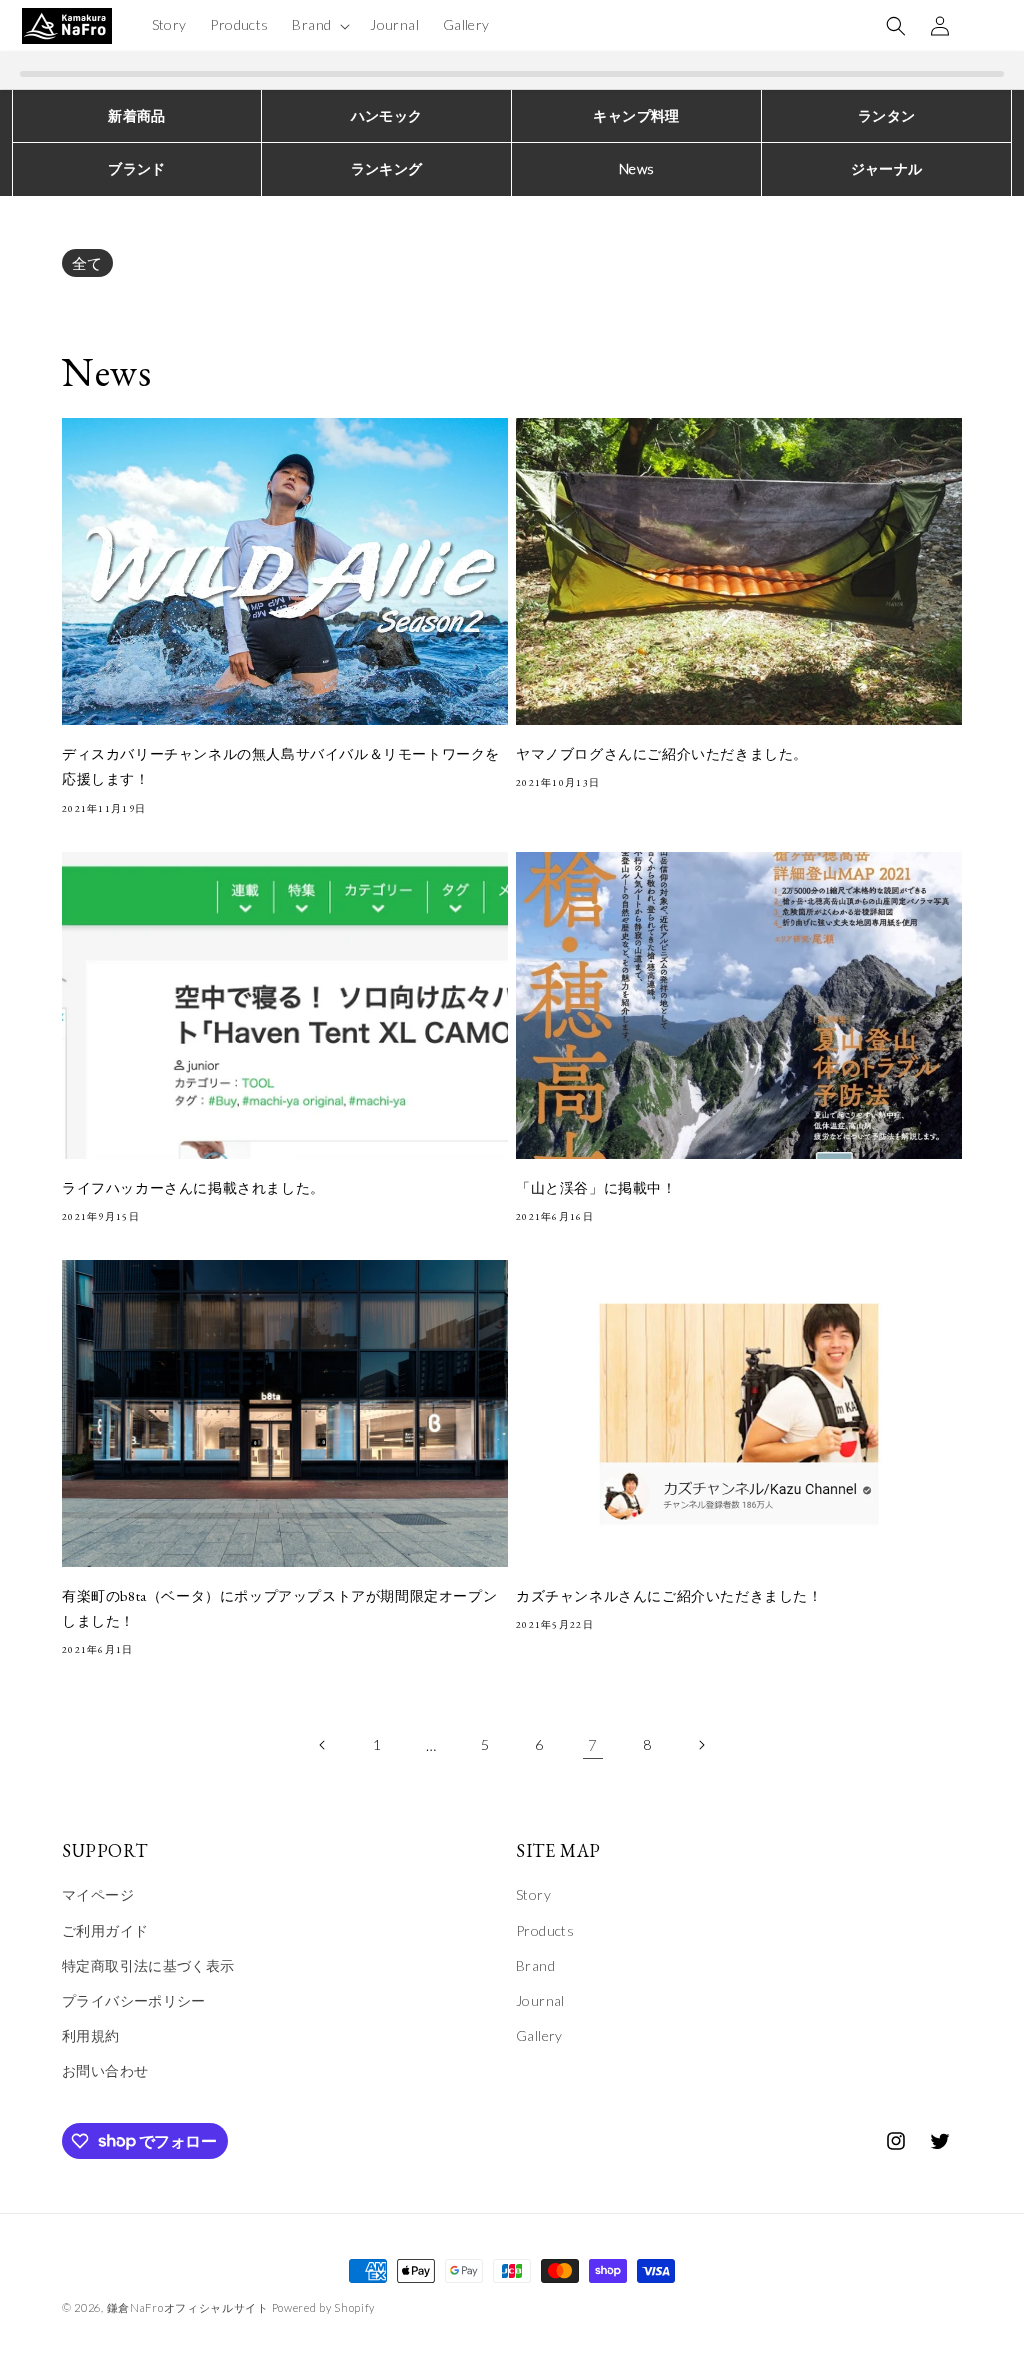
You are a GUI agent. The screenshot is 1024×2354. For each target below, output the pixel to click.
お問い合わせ (105, 2070)
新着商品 (137, 115)
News (637, 168)
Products (545, 1930)
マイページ (98, 1894)
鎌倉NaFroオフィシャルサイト (188, 2307)
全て (87, 263)
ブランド (137, 168)
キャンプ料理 (636, 115)
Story (533, 1894)
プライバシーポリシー (134, 2000)
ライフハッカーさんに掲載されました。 (193, 1188)
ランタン (887, 115)
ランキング (387, 168)
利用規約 (91, 2035)
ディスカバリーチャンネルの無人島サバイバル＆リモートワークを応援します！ (281, 766)
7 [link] (592, 1745)
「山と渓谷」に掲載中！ (596, 1188)
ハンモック (387, 115)
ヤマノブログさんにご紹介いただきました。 (662, 754)
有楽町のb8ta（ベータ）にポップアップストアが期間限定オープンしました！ (279, 1608)
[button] (319, 25)
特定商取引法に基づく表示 (148, 1965)
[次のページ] (701, 1745)
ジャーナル (887, 168)
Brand (535, 1965)
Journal (540, 2000)
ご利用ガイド (105, 1930)
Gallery (539, 2035)
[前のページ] (323, 1745)
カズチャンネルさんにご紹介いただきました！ (669, 1596)
